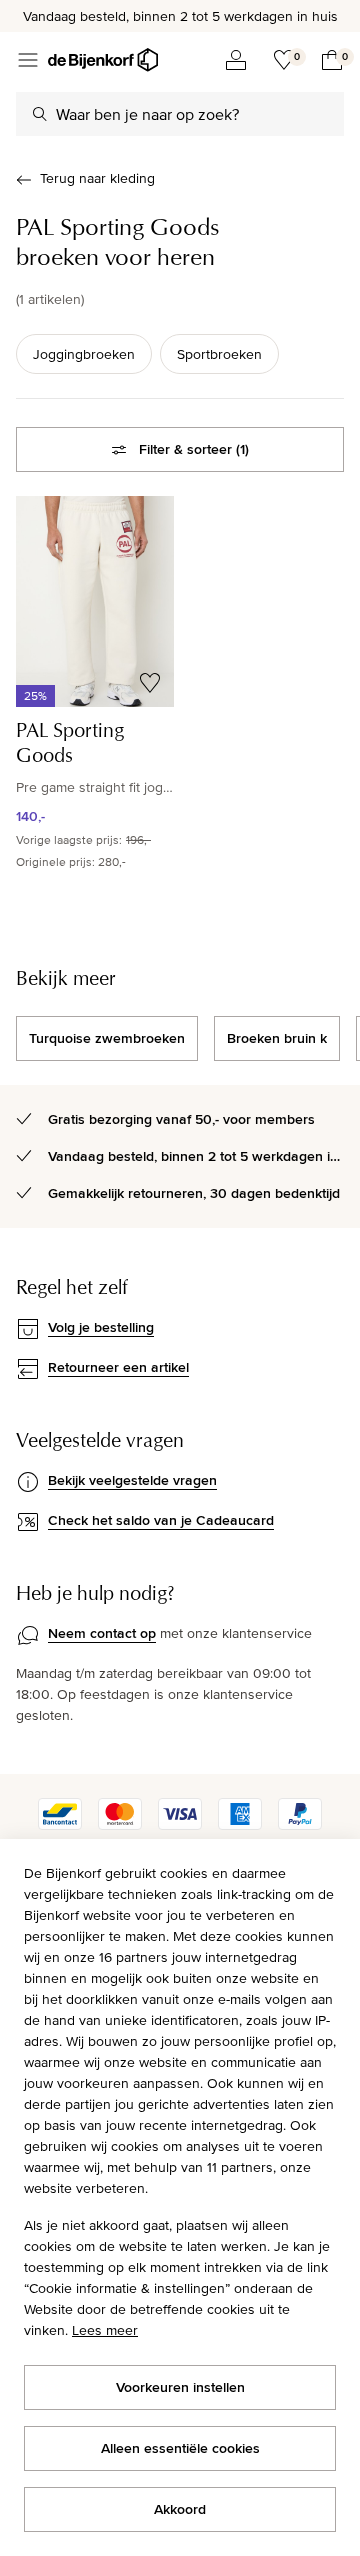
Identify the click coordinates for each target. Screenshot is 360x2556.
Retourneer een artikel (118, 1367)
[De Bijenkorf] (103, 60)
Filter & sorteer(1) (194, 449)
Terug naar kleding (97, 178)
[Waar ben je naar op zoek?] (40, 114)
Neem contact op (102, 1633)
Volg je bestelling (101, 1327)
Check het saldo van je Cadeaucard (161, 1520)
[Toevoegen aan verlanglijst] (150, 683)
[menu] (28, 60)
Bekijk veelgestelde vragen (132, 1480)
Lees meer (105, 2330)
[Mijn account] (236, 60)
